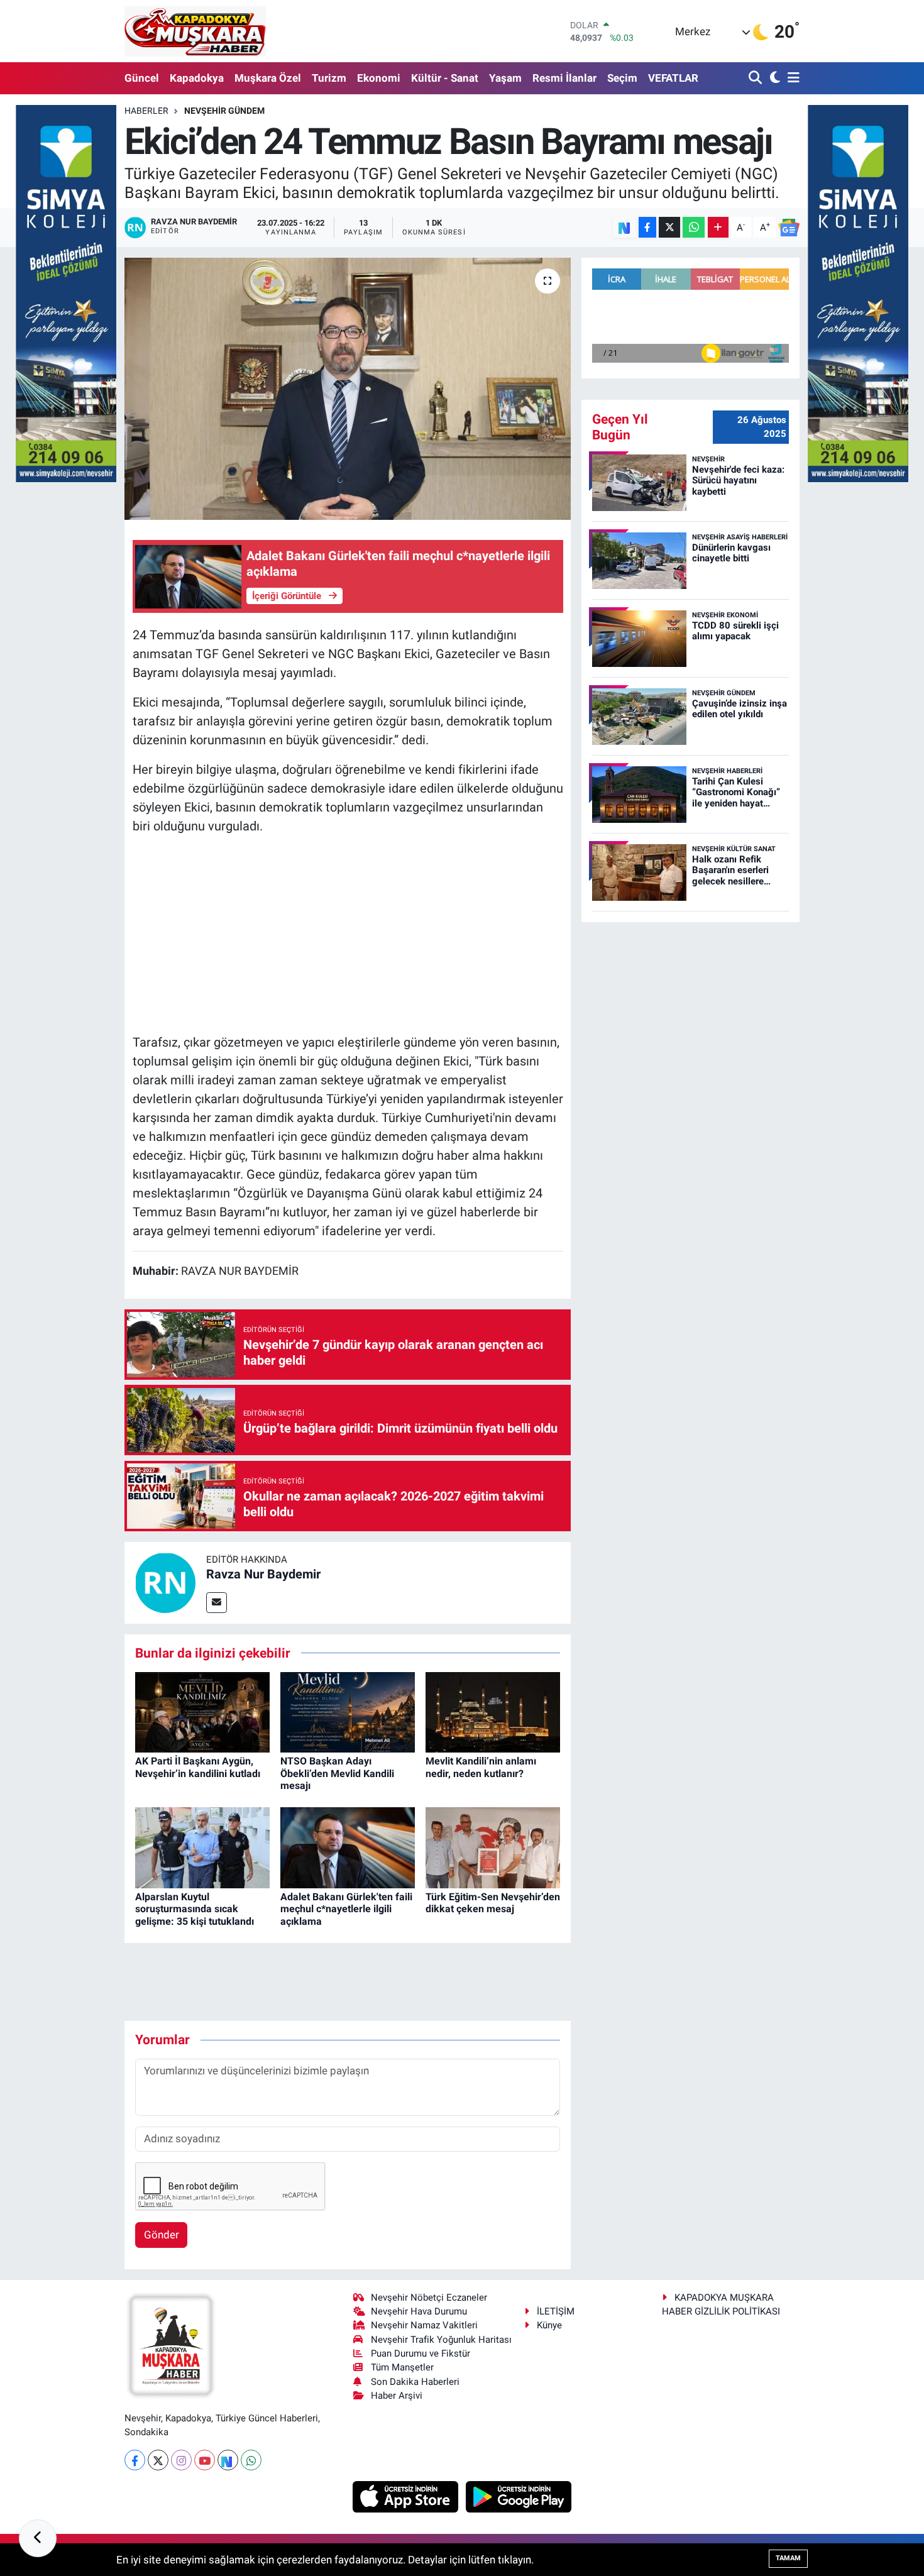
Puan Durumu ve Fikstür (421, 2353)
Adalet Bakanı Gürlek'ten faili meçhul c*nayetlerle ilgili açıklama (346, 1909)
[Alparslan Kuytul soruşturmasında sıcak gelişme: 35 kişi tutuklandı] (202, 1847)
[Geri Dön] (38, 2538)
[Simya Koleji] (66, 292)
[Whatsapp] (251, 2460)
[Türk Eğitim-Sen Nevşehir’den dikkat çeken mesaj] (493, 1847)
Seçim (622, 78)
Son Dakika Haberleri (415, 2382)
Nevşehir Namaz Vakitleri (424, 2325)
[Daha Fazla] (718, 227)
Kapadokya (197, 78)
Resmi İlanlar (564, 78)
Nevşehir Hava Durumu (419, 2311)
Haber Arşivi (397, 2396)
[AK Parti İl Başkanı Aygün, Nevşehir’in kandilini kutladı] (202, 1711)
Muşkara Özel (268, 78)
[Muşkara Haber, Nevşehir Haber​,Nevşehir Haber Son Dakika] (195, 31)
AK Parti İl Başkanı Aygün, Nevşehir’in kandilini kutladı (198, 1767)
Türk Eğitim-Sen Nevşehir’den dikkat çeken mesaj (493, 1903)
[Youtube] (205, 2460)
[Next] (228, 2460)
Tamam (788, 2558)
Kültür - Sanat (445, 78)
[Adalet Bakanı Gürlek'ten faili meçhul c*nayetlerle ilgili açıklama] (348, 1847)
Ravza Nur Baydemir (263, 1574)
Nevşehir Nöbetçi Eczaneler (429, 2298)
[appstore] (407, 2496)
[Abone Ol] (789, 228)
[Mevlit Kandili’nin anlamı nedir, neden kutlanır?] (493, 1711)
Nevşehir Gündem (224, 111)
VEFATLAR (673, 78)
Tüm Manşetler (402, 2367)
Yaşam (505, 78)
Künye (549, 2325)
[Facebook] (135, 2460)
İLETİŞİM (556, 2311)
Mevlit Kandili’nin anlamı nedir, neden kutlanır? (481, 1767)
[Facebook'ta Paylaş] (647, 227)
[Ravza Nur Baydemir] (165, 1582)
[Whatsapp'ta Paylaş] (694, 227)
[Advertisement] (348, 934)
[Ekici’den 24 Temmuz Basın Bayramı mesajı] (348, 388)
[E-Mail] (217, 1603)
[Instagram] (181, 2460)
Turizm (329, 78)
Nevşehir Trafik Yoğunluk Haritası (441, 2340)
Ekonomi (379, 78)
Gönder (162, 2235)
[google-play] (519, 2496)
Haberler (146, 111)
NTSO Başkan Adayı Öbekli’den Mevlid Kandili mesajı (337, 1773)
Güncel (142, 78)
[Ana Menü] (791, 78)
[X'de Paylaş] (669, 227)
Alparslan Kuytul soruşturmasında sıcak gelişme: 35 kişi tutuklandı (195, 1909)
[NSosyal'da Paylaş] (624, 227)
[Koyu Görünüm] (773, 78)
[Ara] (756, 78)
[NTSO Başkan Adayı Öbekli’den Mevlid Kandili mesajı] (348, 1711)
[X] (158, 2460)
